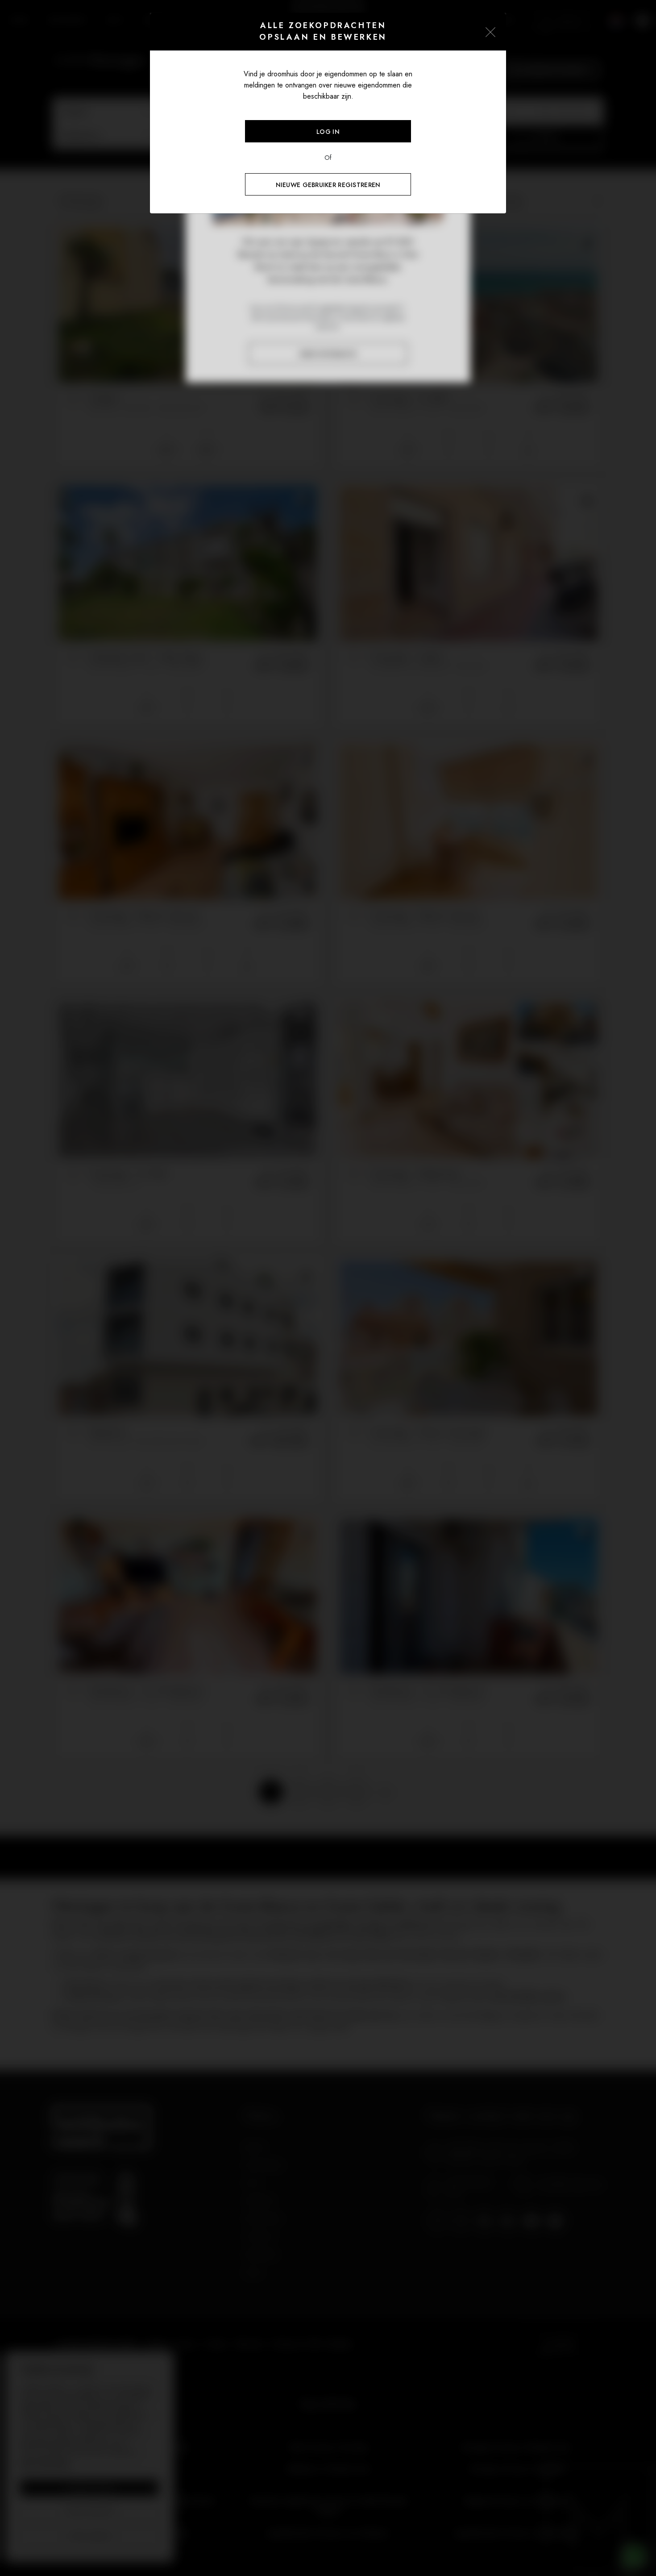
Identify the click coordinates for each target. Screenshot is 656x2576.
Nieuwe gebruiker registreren (328, 185)
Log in (328, 132)
